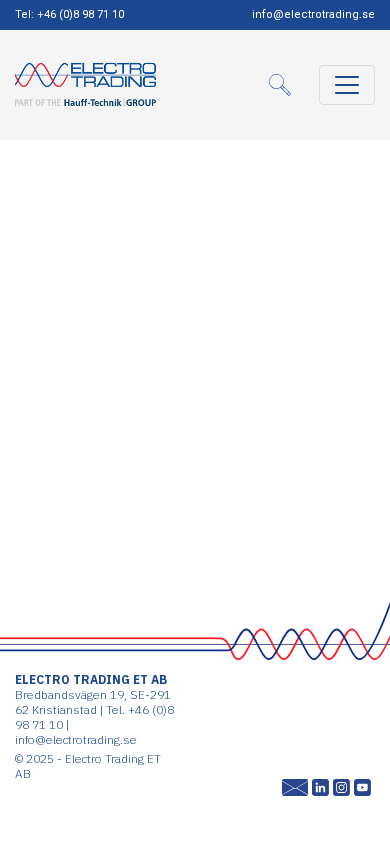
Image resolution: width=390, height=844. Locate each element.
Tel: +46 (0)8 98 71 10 (69, 14)
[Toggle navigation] (347, 85)
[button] (286, 85)
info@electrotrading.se (313, 14)
